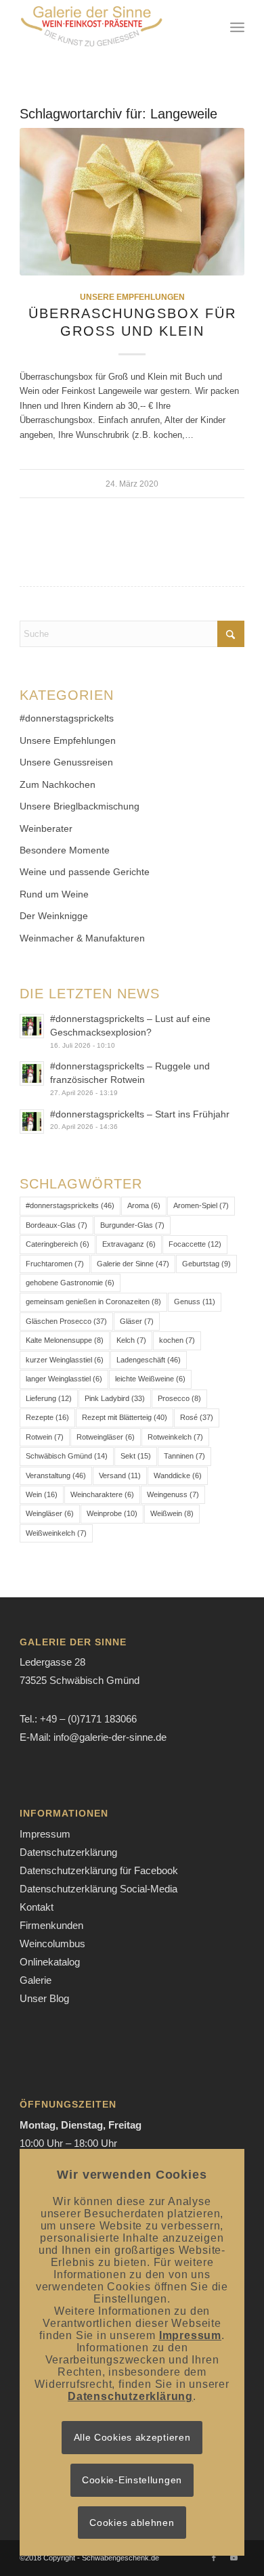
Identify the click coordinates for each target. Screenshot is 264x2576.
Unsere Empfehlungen (132, 297)
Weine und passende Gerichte (85, 872)
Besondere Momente (65, 850)
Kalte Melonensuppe (65, 1340)
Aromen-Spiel (201, 1205)
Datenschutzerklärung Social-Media (98, 1889)
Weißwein (172, 1513)
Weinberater (46, 828)
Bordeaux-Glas (57, 1225)
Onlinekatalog (50, 1962)
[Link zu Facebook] (214, 2558)
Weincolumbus (52, 1944)
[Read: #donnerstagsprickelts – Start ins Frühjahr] (32, 1122)
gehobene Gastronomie (70, 1283)
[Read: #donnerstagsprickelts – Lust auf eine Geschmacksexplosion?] (32, 1026)
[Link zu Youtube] (234, 2558)
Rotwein (45, 1437)
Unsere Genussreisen (66, 762)
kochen (177, 1340)
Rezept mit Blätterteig (125, 1417)
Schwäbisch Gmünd (67, 1456)
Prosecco (179, 1398)
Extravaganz (129, 1244)
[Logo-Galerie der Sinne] (109, 27)
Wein (42, 1494)
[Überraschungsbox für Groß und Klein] (132, 202)
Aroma (144, 1205)
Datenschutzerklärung (68, 1852)
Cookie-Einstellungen (132, 2480)
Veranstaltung (56, 1475)
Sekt (136, 1456)
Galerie (36, 1980)
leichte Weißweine (150, 1379)
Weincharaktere (102, 1494)
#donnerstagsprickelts (67, 718)
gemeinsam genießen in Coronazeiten (93, 1302)
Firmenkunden (51, 1925)
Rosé (197, 1417)
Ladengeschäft (149, 1360)
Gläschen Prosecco (66, 1321)
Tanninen (184, 1456)
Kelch (131, 1340)
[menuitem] (237, 27)
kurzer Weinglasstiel (65, 1360)
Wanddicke (178, 1475)
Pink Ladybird (115, 1398)
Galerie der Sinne (133, 1264)
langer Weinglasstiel (64, 1379)
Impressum (45, 1834)
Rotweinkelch (175, 1437)
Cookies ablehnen (132, 2523)
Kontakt (37, 1907)
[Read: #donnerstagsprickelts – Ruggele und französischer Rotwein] (32, 1073)
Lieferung (49, 1398)
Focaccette (195, 1244)
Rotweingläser (106, 1437)
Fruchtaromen (55, 1264)
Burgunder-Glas (132, 1225)
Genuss (195, 1302)
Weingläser (50, 1513)
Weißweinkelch (56, 1533)
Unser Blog (44, 1998)
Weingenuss (173, 1494)
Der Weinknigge (54, 916)
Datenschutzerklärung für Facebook (99, 1870)
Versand (120, 1475)
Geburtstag (206, 1264)
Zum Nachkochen (58, 784)
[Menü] (237, 27)
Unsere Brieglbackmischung (80, 806)
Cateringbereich (58, 1244)
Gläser (137, 1321)
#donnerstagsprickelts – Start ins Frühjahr (140, 1114)
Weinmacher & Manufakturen (82, 938)
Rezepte (47, 1417)
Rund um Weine (54, 894)
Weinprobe (112, 1513)
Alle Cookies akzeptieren (132, 2437)
